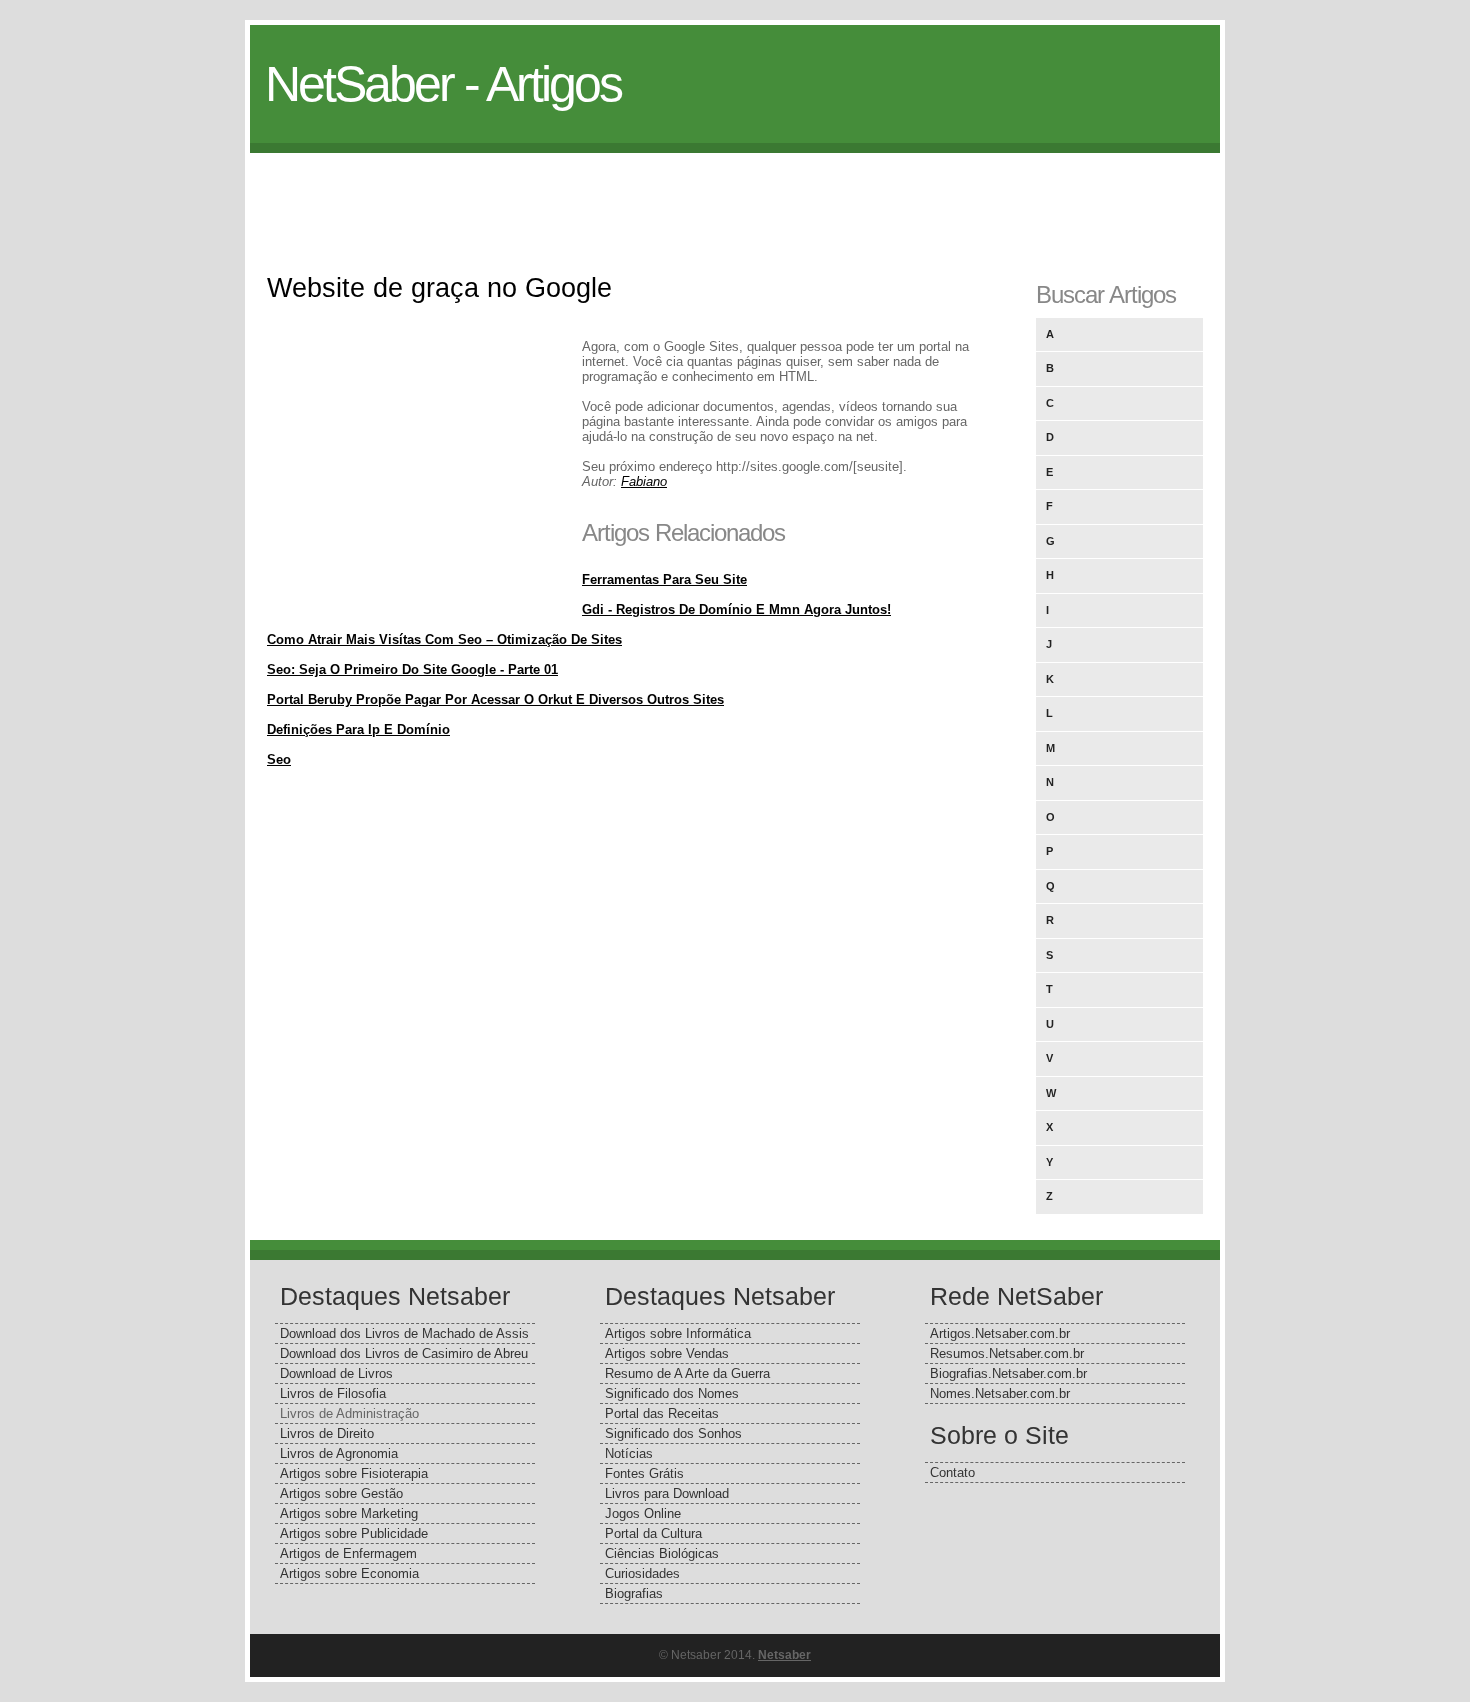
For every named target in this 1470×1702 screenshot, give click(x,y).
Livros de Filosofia (333, 1393)
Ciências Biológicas (662, 1553)
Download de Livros (336, 1373)
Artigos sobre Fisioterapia (354, 1473)
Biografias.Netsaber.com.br (1008, 1373)
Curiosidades (642, 1573)
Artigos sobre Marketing (349, 1513)
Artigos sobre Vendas (667, 1353)
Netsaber (784, 1655)
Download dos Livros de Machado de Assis (404, 1333)
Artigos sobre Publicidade (354, 1533)
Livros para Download (667, 1493)
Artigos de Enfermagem (348, 1553)
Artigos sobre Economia (349, 1573)
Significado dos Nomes (672, 1393)
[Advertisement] (735, 198)
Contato (952, 1472)
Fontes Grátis (644, 1473)
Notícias (629, 1453)
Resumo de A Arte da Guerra (687, 1373)
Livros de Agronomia (339, 1453)
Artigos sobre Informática (678, 1333)
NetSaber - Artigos (443, 84)
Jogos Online (643, 1513)
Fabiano (644, 481)
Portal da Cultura (653, 1533)
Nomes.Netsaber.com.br (1000, 1393)
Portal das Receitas (662, 1413)
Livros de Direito (327, 1433)
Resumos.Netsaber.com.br (1007, 1353)
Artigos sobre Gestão (341, 1493)
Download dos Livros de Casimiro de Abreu (404, 1353)
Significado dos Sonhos (673, 1433)
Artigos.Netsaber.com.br (1000, 1333)
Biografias (634, 1593)
